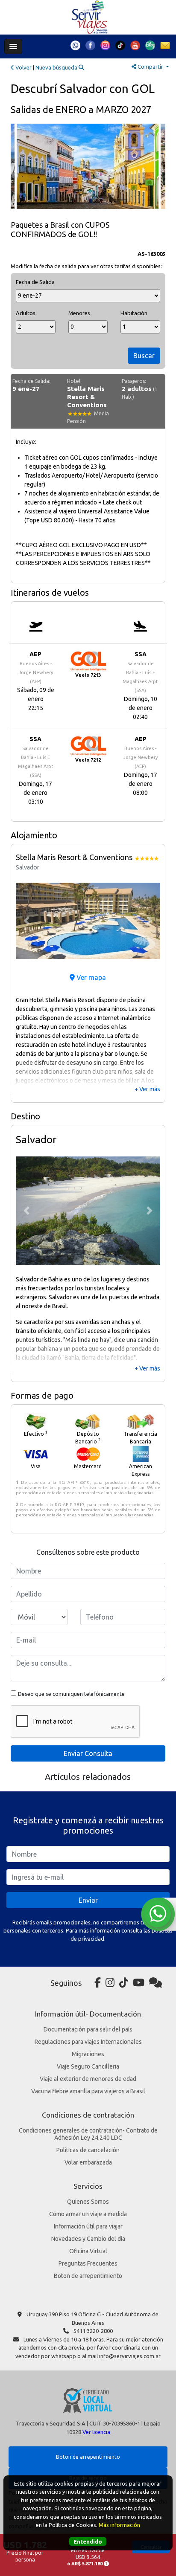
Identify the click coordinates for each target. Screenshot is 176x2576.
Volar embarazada (88, 2162)
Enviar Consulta (88, 1753)
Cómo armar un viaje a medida (88, 2214)
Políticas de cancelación (88, 2150)
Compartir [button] (150, 67)
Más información (119, 2525)
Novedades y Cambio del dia (88, 2239)
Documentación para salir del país (88, 2029)
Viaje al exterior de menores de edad (88, 2079)
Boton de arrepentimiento (88, 2276)
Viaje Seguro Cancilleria (88, 2066)
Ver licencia (96, 2432)
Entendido (88, 2541)
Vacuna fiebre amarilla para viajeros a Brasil (88, 2091)
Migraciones (88, 2054)
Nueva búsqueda (57, 67)
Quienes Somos (88, 2202)
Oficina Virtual (88, 2251)
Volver (23, 67)
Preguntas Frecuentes (88, 2263)
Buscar (144, 356)
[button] (27, 921)
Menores (79, 313)
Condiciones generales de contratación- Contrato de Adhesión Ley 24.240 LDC (88, 2134)
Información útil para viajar (88, 2226)
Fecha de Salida (35, 282)
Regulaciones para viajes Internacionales (88, 2042)
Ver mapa (90, 977)
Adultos (26, 313)
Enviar (88, 1900)
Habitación (134, 313)
